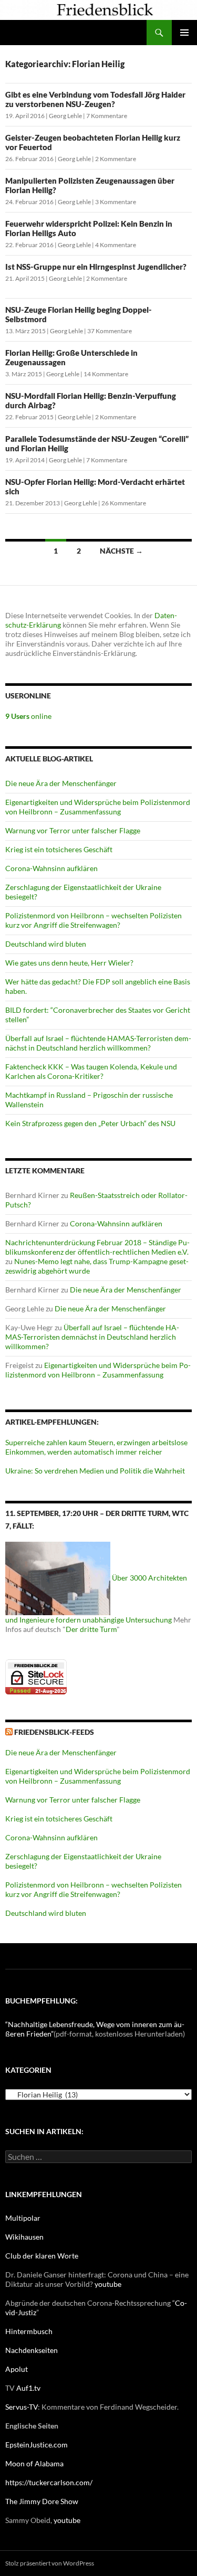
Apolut (17, 2369)
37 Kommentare (110, 331)
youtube (108, 2284)
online (28, 716)
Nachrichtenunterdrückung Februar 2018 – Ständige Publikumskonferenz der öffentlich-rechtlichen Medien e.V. (97, 1247)
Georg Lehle (65, 116)
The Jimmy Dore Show (42, 2501)
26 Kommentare (124, 503)
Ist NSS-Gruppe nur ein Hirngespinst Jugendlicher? (96, 267)
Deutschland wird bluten (46, 944)
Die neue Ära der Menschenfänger (61, 783)
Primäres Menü (184, 33)
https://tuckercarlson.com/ (49, 2482)
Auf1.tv (28, 2388)
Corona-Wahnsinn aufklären (51, 868)
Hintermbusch (29, 2331)
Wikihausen (24, 2237)
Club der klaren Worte (42, 2256)
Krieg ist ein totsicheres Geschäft (59, 849)
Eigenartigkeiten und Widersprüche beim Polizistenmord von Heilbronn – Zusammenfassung (98, 807)
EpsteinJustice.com (37, 2445)
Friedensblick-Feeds (54, 1732)
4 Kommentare (116, 245)
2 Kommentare (116, 159)
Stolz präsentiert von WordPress (50, 2563)
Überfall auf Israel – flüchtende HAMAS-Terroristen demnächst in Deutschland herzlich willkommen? (98, 1043)
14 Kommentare (106, 374)
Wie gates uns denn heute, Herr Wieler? (69, 963)
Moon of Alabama (34, 2463)
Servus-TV (22, 2407)
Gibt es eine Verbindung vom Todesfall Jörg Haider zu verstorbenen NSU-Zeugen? (95, 99)
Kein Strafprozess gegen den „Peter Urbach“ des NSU (90, 1123)
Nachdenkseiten (32, 2350)
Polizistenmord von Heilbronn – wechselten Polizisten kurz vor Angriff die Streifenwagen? (94, 920)
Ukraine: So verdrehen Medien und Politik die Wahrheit (95, 1471)
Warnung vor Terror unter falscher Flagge (73, 830)
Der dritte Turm (91, 1629)
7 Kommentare (107, 116)
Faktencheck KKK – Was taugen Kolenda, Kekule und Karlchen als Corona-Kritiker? (91, 1071)
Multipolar (23, 2218)
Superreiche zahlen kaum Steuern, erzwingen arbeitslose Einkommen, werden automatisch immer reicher (96, 1447)
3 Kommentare (116, 202)
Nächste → (121, 551)
